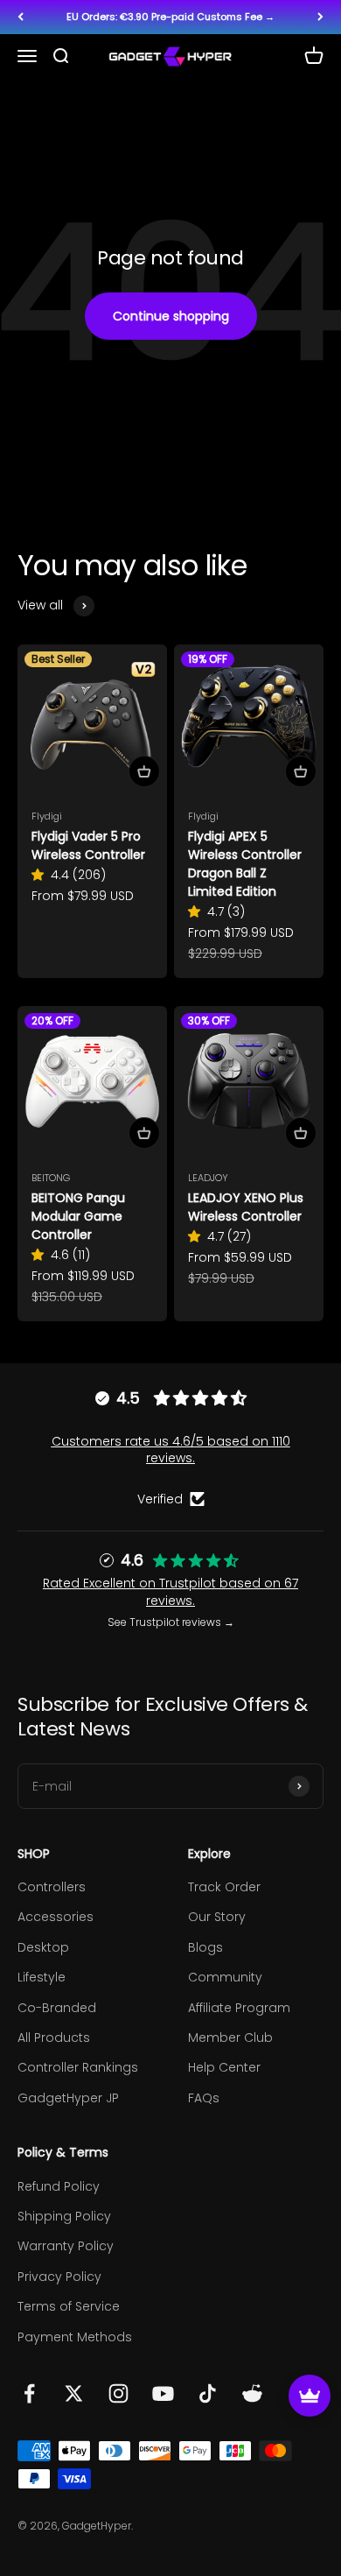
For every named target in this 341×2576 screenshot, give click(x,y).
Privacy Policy (59, 2277)
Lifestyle (42, 1977)
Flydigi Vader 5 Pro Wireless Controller (88, 845)
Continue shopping (171, 316)
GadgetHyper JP (68, 2098)
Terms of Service (69, 2306)
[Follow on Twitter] (74, 2393)
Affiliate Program (239, 2008)
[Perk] (310, 2396)
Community (225, 1977)
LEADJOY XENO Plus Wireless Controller (246, 1207)
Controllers (52, 1887)
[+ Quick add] (144, 771)
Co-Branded (57, 2008)
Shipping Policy (64, 2216)
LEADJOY (208, 1178)
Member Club (230, 2038)
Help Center (224, 2067)
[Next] (320, 17)
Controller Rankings (78, 2067)
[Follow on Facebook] (29, 2393)
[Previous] (21, 17)
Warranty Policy (66, 2246)
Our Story (217, 1917)
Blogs (205, 1947)
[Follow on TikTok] (208, 2393)
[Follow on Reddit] (252, 2393)
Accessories (56, 1917)
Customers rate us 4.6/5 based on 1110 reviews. (171, 1450)
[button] (41, 875)
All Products (54, 2038)
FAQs (204, 2098)
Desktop (43, 1947)
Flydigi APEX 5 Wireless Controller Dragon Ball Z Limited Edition (245, 864)
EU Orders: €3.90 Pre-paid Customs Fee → (170, 17)
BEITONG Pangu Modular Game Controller (78, 1216)
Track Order (224, 1887)
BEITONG (51, 1178)
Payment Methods (75, 2337)
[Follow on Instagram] (118, 2393)
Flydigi (47, 816)
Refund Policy (59, 2186)
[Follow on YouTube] (163, 2393)
